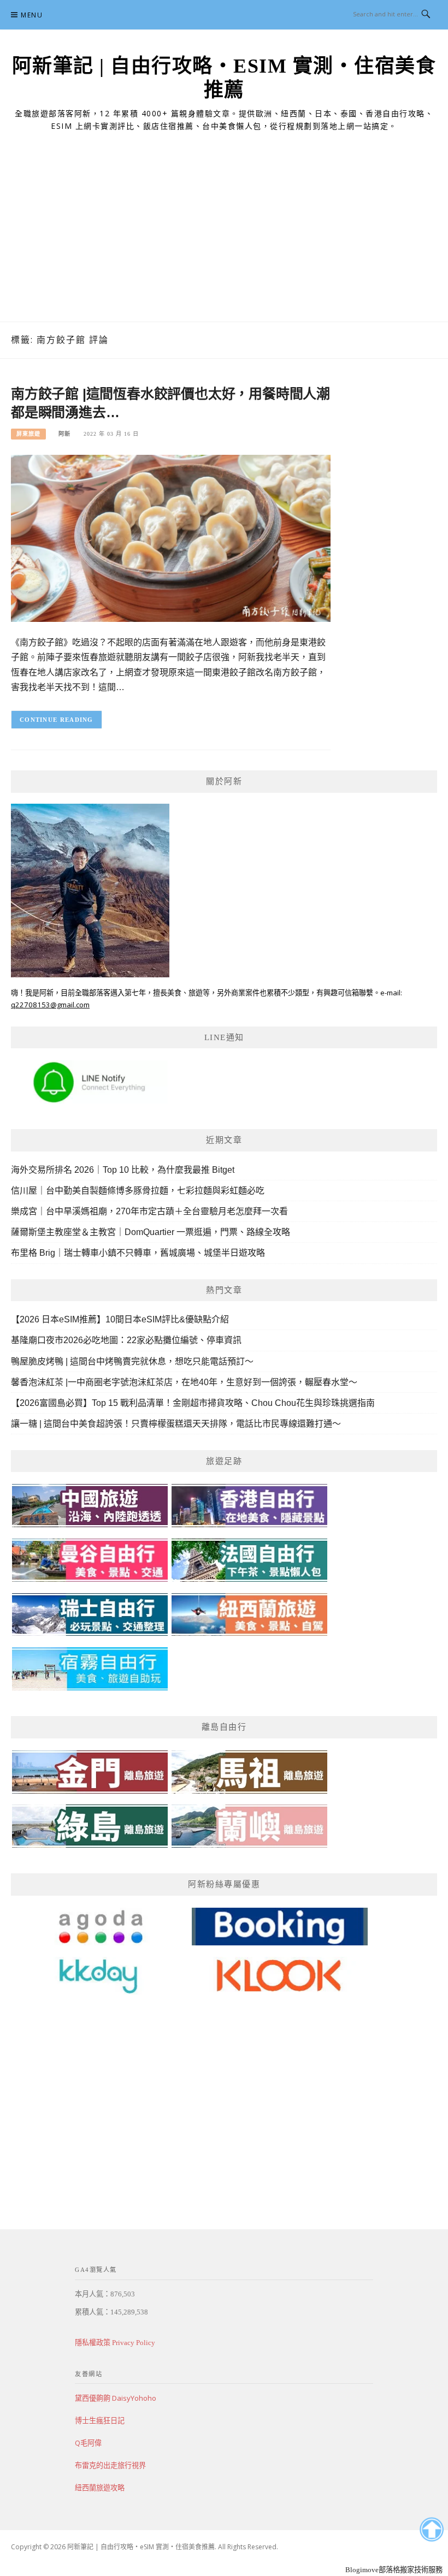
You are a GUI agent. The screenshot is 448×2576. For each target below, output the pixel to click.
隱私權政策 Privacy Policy (115, 2343)
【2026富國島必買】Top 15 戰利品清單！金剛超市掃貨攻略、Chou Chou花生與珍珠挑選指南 (193, 1403)
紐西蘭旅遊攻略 (100, 2488)
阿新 (64, 434)
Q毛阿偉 (88, 2443)
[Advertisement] (224, 240)
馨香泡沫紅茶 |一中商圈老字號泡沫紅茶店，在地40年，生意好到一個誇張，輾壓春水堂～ (184, 1382)
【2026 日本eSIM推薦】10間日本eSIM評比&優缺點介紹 (120, 1319)
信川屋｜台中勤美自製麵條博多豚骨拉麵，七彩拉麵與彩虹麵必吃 (138, 1191)
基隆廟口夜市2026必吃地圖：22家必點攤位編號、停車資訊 (126, 1340)
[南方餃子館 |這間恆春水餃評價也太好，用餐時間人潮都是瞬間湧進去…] (171, 538)
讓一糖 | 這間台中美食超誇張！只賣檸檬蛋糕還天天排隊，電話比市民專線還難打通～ (176, 1424)
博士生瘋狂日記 (100, 2420)
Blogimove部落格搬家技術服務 (394, 2570)
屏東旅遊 (28, 434)
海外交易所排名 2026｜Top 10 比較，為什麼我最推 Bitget (123, 1170)
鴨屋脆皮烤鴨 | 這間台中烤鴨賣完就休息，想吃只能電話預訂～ (132, 1361)
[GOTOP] (431, 2530)
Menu (32, 15)
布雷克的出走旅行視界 (110, 2465)
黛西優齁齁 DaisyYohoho (116, 2398)
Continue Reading (57, 720)
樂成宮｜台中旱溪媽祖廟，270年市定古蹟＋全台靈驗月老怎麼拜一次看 (149, 1211)
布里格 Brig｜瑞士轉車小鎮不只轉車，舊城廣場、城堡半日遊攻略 (138, 1253)
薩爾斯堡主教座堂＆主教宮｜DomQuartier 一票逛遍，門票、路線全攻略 (151, 1232)
